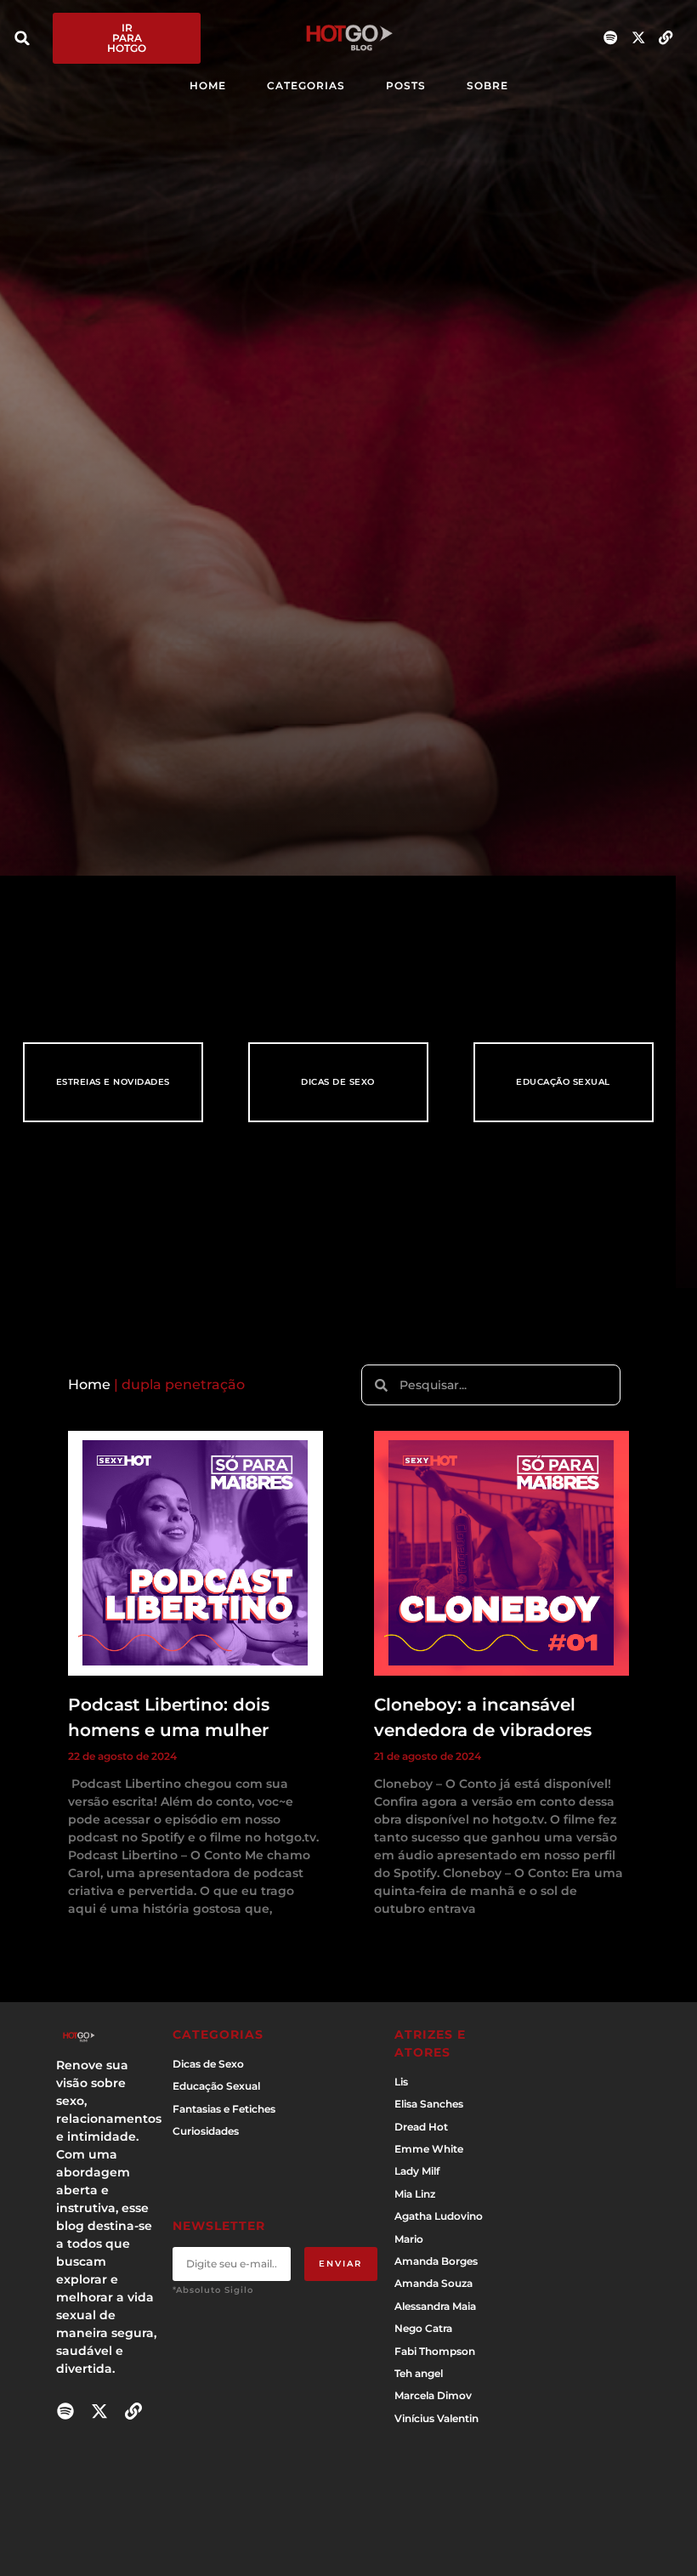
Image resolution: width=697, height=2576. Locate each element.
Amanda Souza (433, 2283)
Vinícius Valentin (436, 2418)
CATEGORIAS (306, 85)
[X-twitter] (638, 38)
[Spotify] (611, 38)
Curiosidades (206, 2131)
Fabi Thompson (435, 2351)
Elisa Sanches (429, 2104)
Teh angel (419, 2373)
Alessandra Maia (435, 2306)
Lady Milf (417, 2171)
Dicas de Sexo (338, 1082)
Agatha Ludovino (439, 2216)
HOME (208, 85)
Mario (409, 2239)
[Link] (666, 38)
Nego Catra (423, 2328)
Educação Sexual (563, 1082)
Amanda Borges (436, 2261)
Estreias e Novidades (113, 1082)
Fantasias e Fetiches (224, 2109)
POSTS (406, 85)
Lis (401, 2082)
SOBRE (487, 85)
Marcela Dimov (433, 2395)
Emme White (429, 2149)
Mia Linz (415, 2194)
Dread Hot (421, 2127)
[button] (22, 38)
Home (89, 1384)
